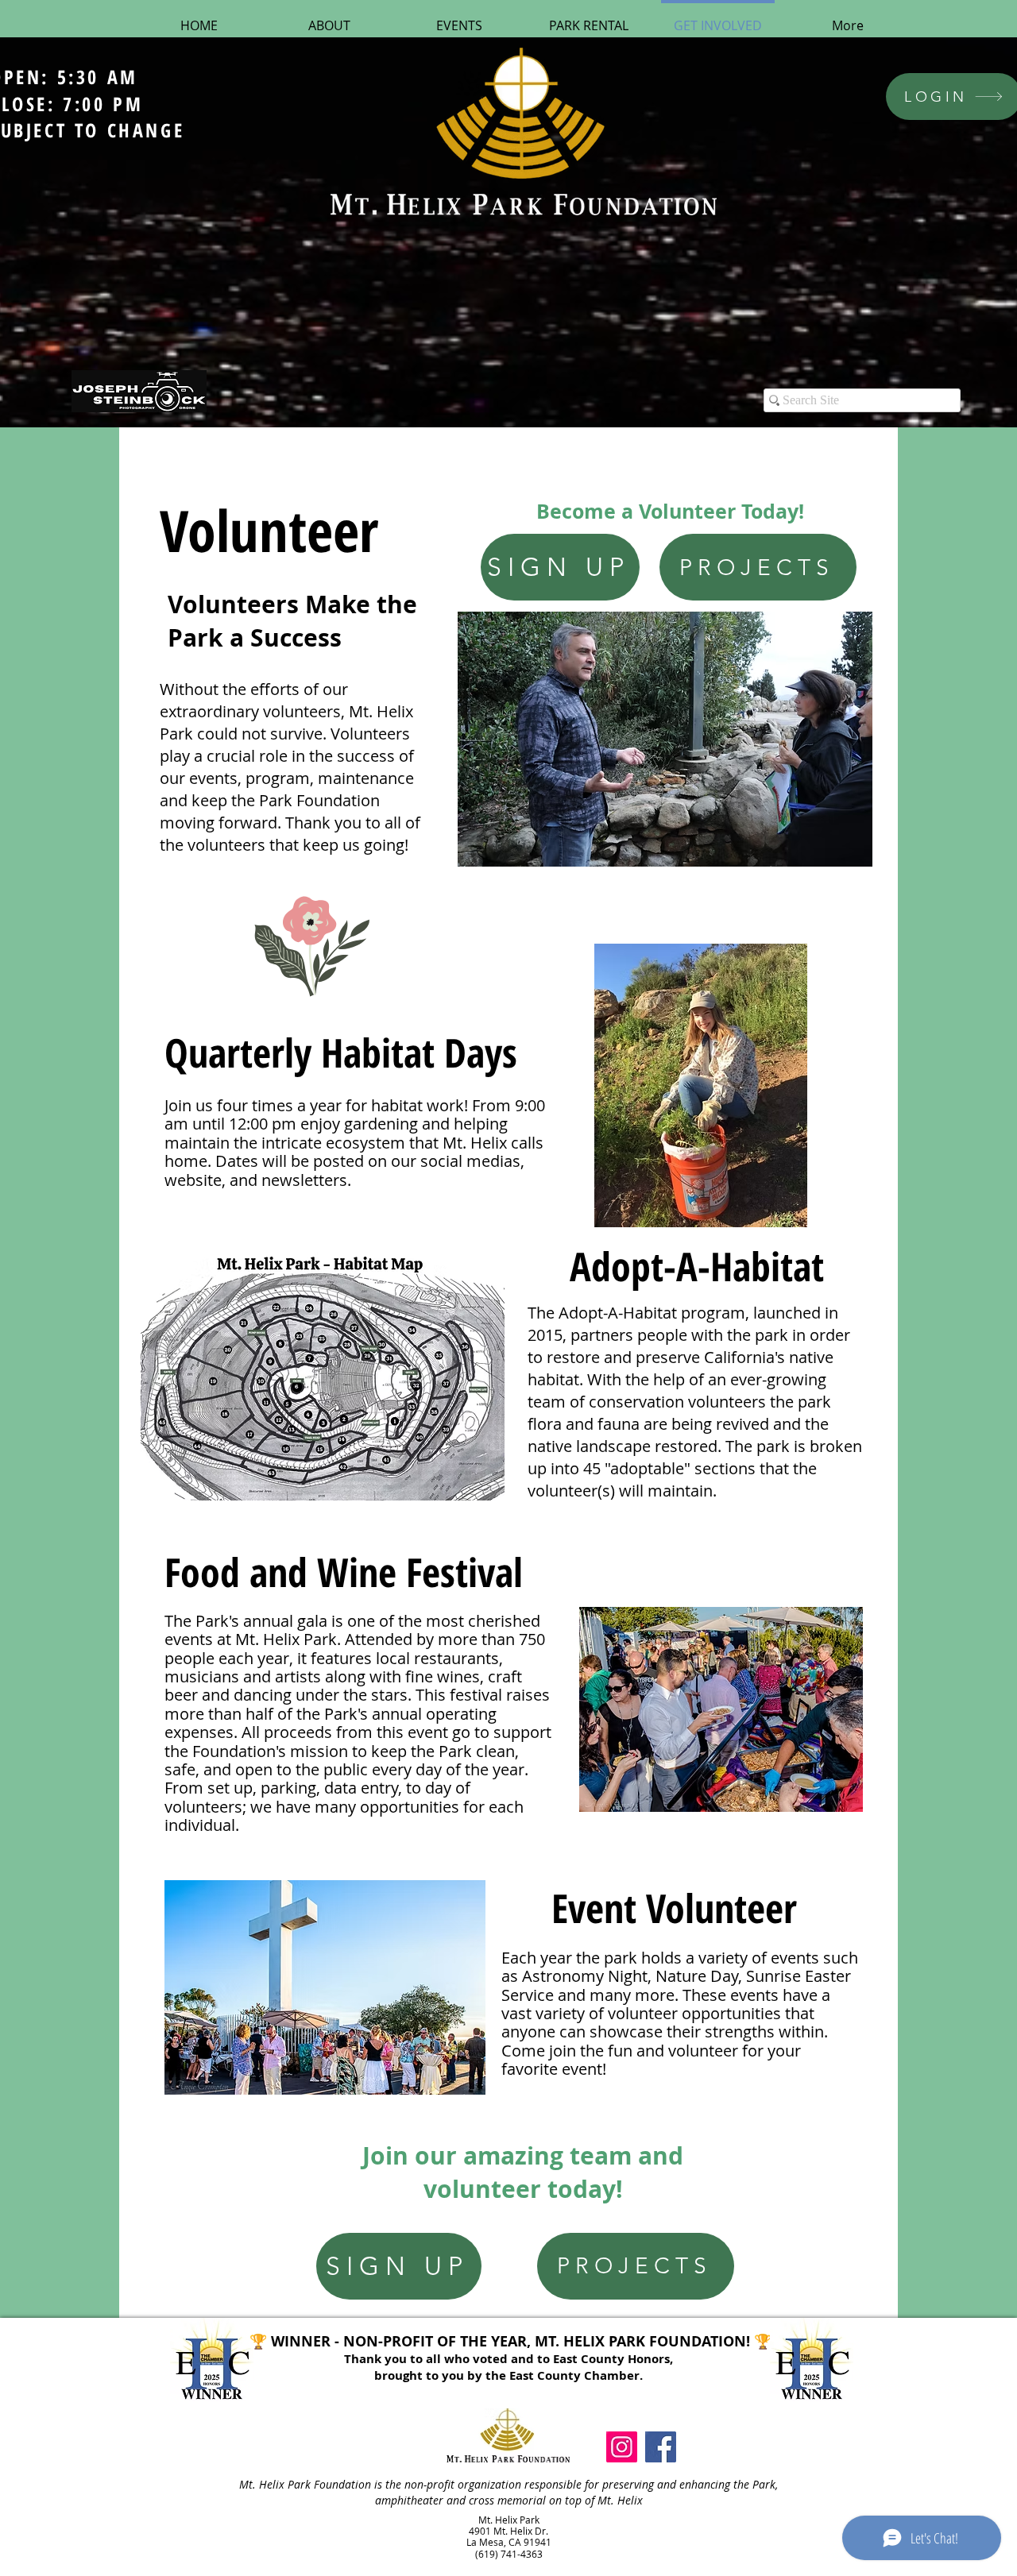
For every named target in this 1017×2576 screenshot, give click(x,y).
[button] (665, 739)
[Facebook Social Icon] (661, 2447)
